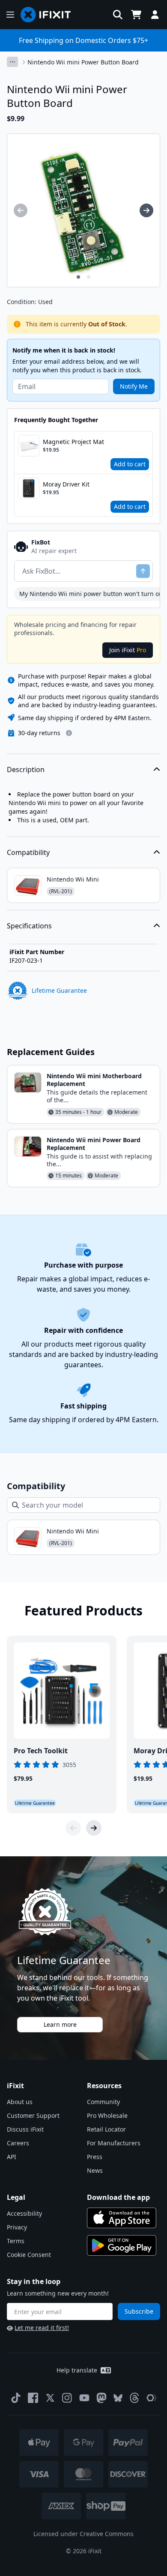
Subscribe (139, 2311)
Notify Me (134, 386)
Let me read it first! (42, 2328)
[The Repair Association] (152, 2398)
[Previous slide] (73, 1828)
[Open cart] (136, 15)
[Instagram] (67, 2398)
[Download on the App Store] (122, 2218)
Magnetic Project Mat (73, 442)
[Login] (155, 15)
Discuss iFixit (25, 2129)
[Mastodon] (101, 2398)
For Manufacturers (114, 2143)
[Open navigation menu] (10, 15)
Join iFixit (128, 650)
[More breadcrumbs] (12, 62)
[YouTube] (84, 2398)
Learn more (60, 2024)
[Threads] (134, 2398)
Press (95, 2157)
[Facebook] (33, 2398)
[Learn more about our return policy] (69, 733)
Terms (16, 2241)
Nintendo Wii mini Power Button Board (83, 62)
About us (20, 2102)
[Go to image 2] (89, 277)
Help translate (77, 2370)
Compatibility (28, 852)
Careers (18, 2143)
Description (26, 769)
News (95, 2170)
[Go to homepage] (49, 15)
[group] (21, 210)
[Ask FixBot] (143, 571)
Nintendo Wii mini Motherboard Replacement (94, 1080)
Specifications (29, 926)
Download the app (118, 2197)
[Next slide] (94, 1828)
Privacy (17, 2227)
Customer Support (33, 2115)
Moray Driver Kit (66, 484)
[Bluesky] (118, 2398)
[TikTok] (16, 2398)
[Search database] (118, 15)
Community (103, 2102)
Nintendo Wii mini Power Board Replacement (94, 1144)
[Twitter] (50, 2398)
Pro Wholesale (107, 2115)
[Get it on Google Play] (122, 2245)
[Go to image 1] (78, 277)
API (12, 2157)
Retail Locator (106, 2129)
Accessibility (24, 2213)
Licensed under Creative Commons (83, 2534)
